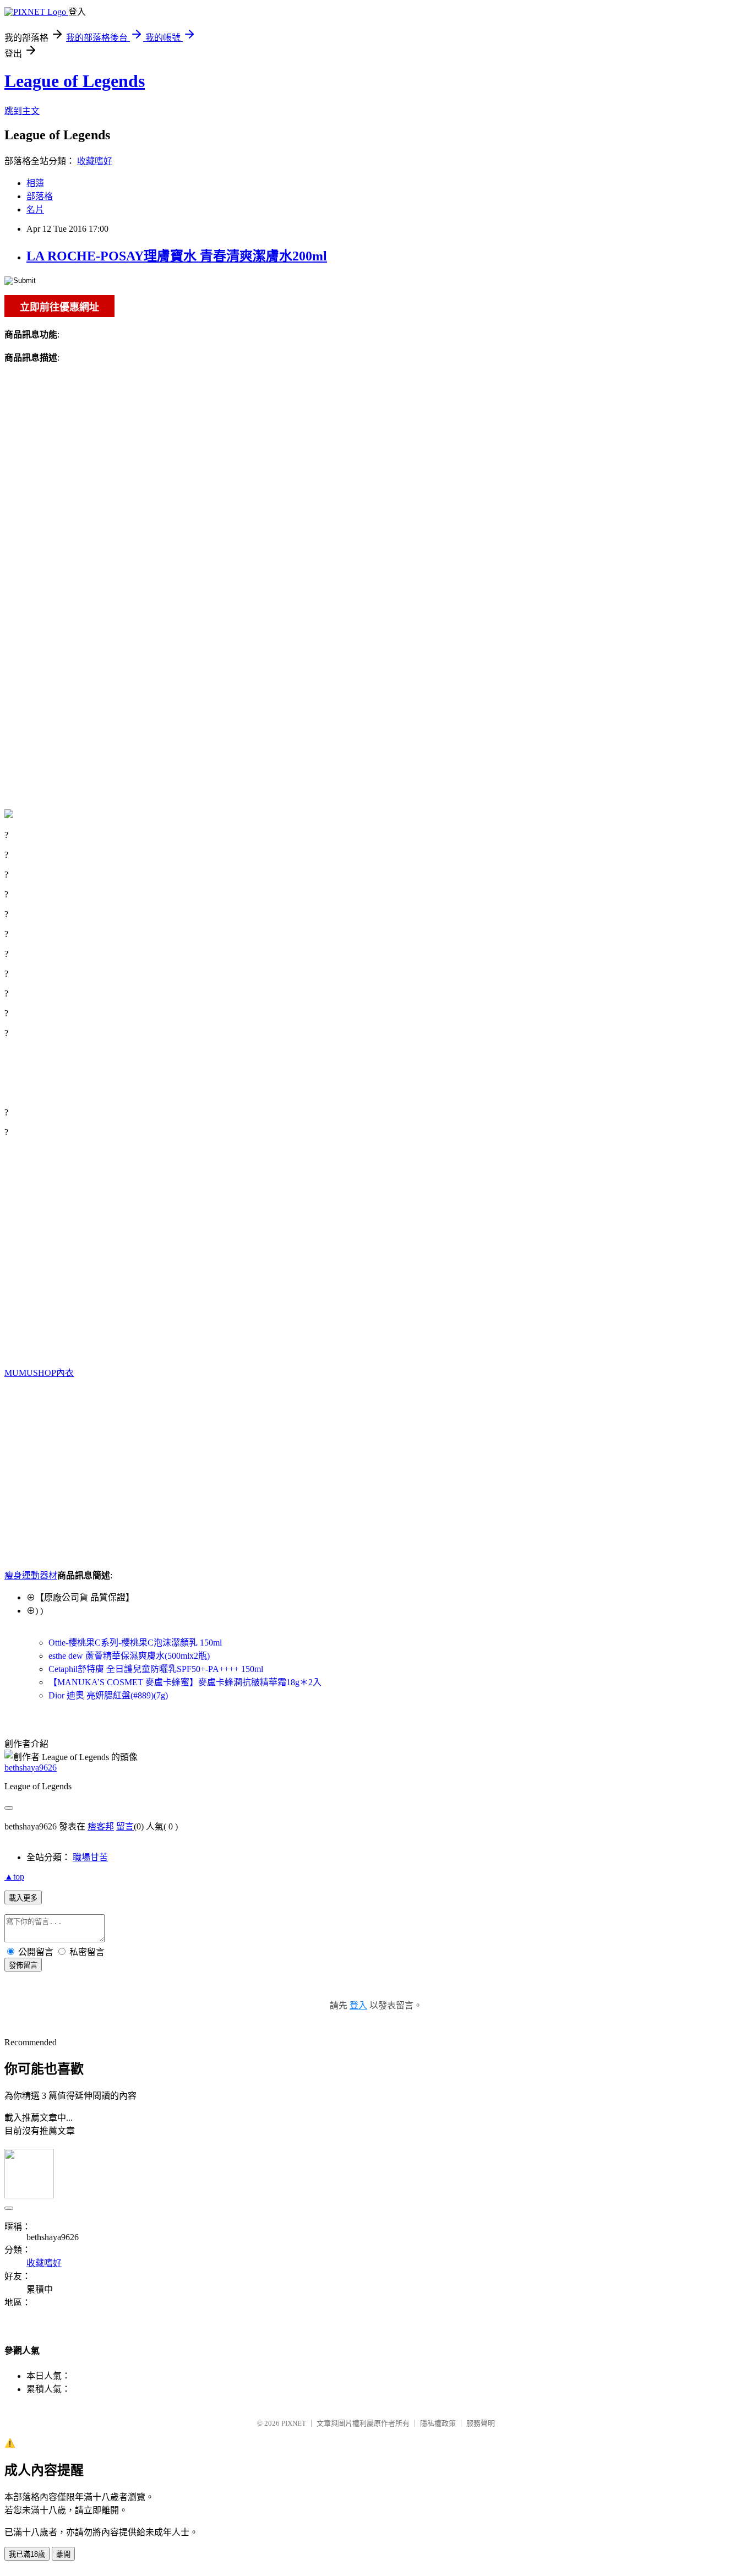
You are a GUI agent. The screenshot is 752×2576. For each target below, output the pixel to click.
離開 (63, 2554)
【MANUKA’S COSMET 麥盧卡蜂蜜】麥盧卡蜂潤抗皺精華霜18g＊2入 (185, 1682)
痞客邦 (101, 1826)
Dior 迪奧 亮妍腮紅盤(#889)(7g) (108, 1695)
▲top (14, 1877)
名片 (35, 209)
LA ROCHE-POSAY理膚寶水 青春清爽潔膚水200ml (177, 256)
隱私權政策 (438, 2423)
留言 (125, 1826)
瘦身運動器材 (31, 1575)
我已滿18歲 (27, 2554)
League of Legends (75, 81)
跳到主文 (22, 111)
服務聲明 (481, 2423)
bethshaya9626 (31, 1768)
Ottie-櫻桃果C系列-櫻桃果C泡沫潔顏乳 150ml (135, 1643)
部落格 (40, 196)
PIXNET (294, 2423)
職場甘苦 (90, 1857)
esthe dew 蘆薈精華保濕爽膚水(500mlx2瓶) (129, 1656)
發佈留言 (23, 1965)
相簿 (35, 183)
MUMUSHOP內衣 (39, 1373)
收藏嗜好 (95, 161)
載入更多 (23, 1898)
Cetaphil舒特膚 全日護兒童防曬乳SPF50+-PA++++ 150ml (156, 1669)
